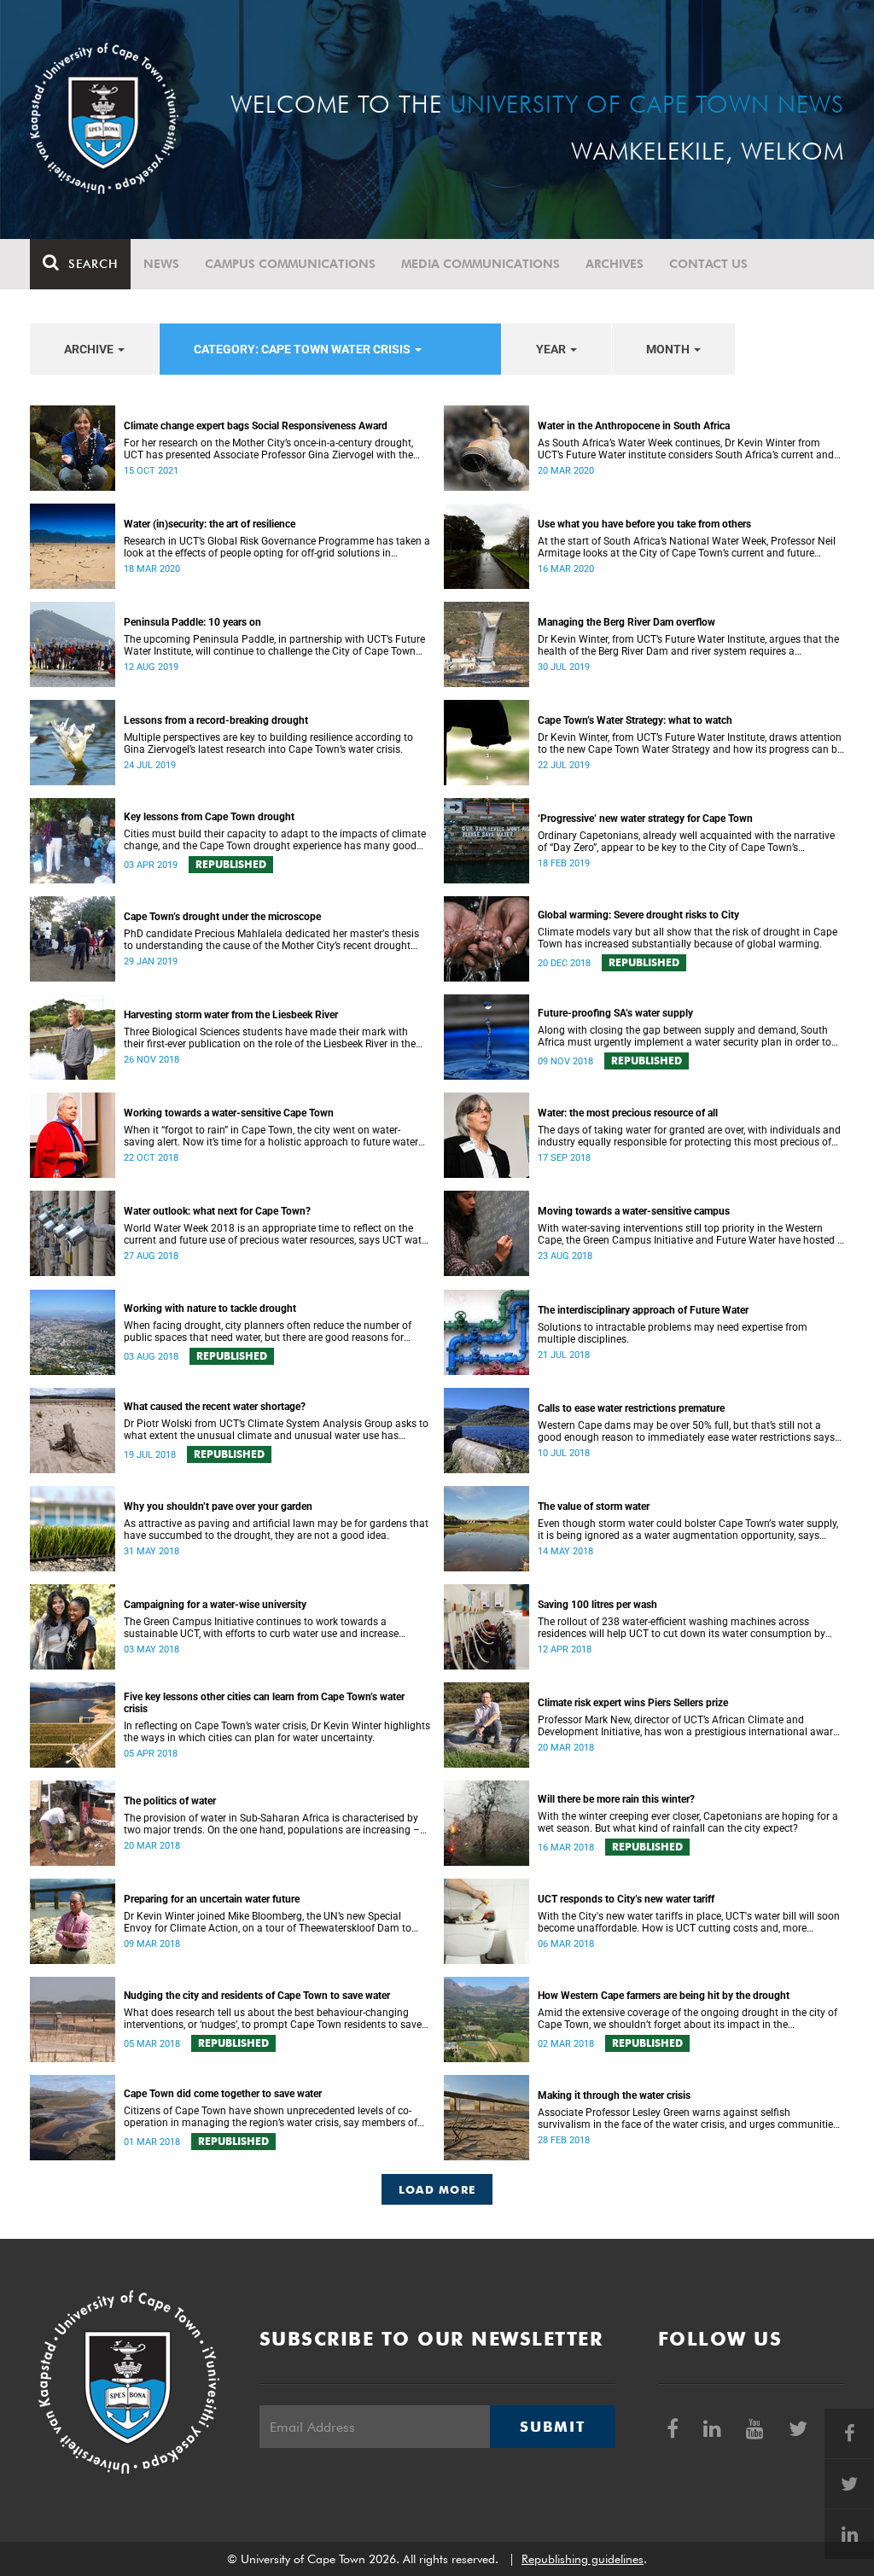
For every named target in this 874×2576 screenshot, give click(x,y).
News (161, 264)
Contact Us (708, 264)
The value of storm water (594, 1507)
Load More (437, 2189)
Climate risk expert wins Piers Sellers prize (633, 1703)
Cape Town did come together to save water (223, 2094)
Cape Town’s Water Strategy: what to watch (635, 720)
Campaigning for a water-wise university (215, 1605)
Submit (552, 2427)
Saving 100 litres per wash (597, 1605)
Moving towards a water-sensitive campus (634, 1211)
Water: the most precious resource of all (628, 1113)
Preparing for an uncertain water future (212, 1899)
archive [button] (90, 349)
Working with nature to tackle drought (210, 1308)
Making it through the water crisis (614, 2095)
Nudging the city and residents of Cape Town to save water (257, 1996)
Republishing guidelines (583, 2559)
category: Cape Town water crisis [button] (303, 349)
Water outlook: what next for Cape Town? (217, 1211)
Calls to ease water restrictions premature (631, 1408)
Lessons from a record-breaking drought (216, 720)
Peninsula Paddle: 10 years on (192, 622)
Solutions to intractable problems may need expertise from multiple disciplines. (673, 1333)
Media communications (481, 264)
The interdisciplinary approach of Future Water (643, 1310)
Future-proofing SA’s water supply (615, 1013)
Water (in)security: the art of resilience (210, 524)
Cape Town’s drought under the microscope (222, 917)
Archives (615, 264)
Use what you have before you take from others (644, 524)
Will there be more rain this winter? (616, 1799)
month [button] (669, 349)
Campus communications (290, 264)
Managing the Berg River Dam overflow (626, 622)
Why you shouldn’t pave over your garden (218, 1507)
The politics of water (170, 1801)
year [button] (552, 349)
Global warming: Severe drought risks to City (638, 915)
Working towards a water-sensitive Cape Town (229, 1113)
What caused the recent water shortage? (215, 1407)
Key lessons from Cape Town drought (209, 817)
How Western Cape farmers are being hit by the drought (664, 1996)
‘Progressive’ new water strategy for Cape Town (645, 819)
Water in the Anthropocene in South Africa (634, 426)
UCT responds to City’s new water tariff (626, 1899)
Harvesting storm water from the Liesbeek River (231, 1015)
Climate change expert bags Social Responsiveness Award (256, 426)
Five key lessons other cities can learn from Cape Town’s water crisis (264, 1703)
